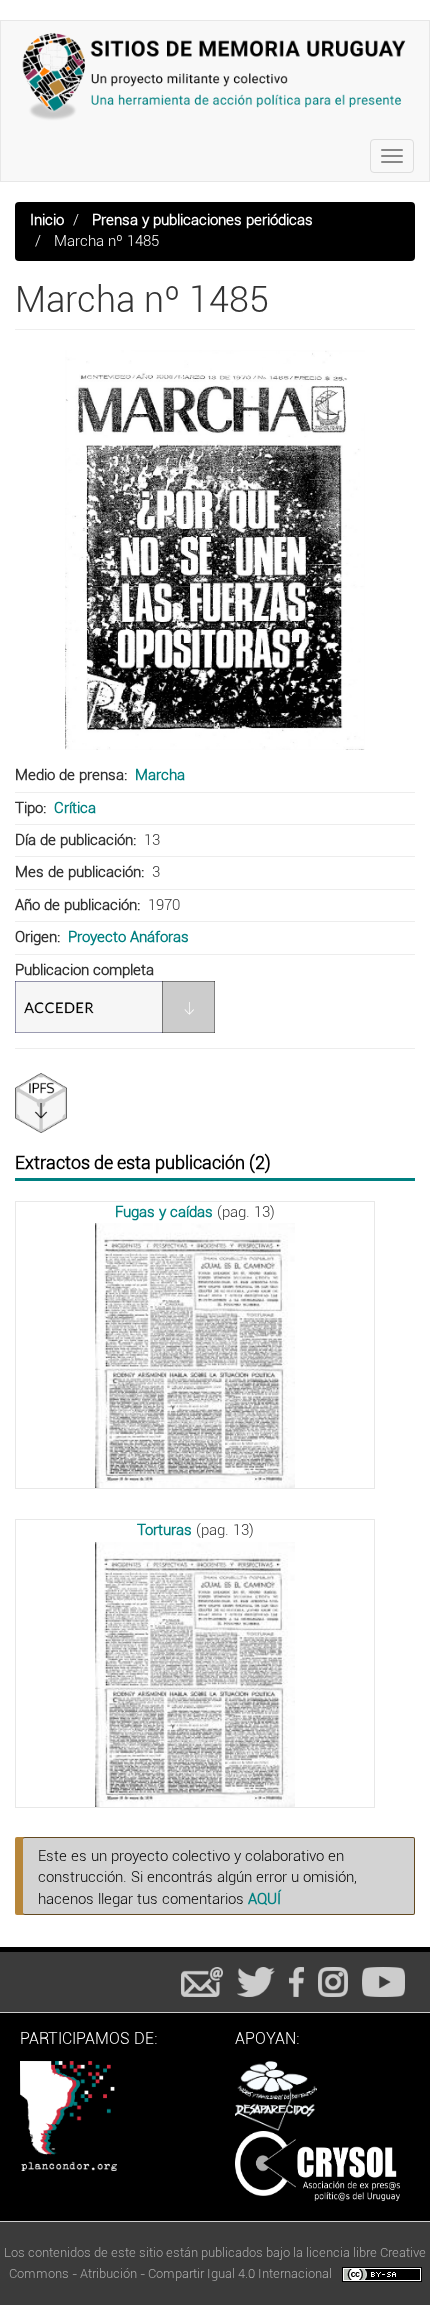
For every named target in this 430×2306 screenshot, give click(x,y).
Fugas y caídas (164, 1212)
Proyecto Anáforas (128, 937)
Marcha (160, 775)
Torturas (164, 1530)
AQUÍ (264, 1899)
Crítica (75, 808)
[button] (215, 550)
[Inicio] (215, 76)
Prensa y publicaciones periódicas (202, 220)
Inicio (47, 220)
